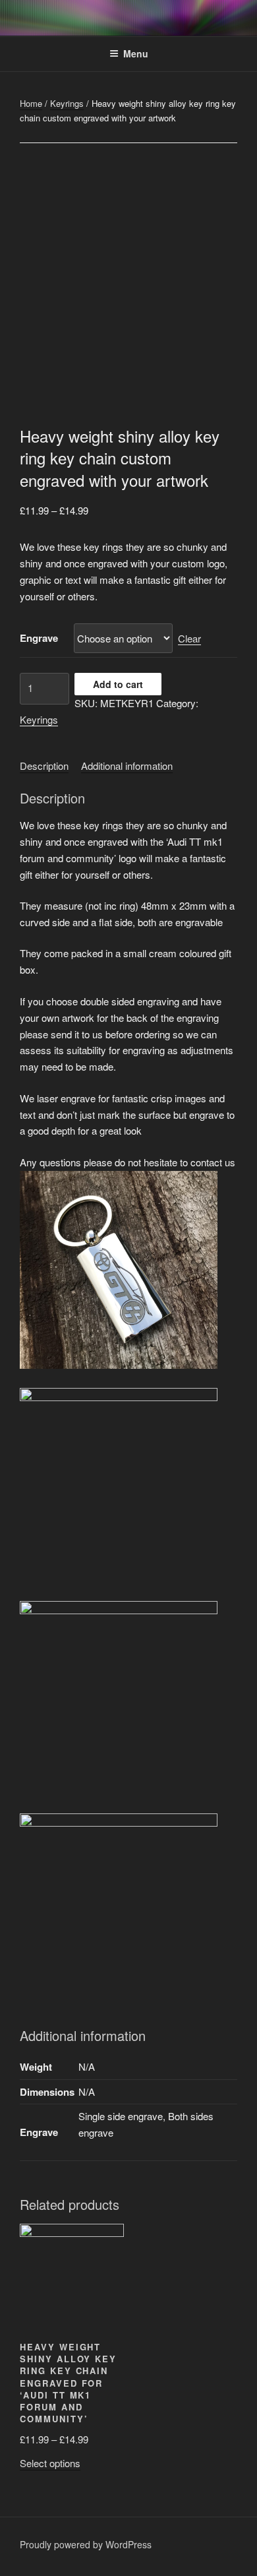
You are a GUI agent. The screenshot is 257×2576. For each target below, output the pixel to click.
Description (44, 766)
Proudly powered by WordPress (86, 2544)
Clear (189, 638)
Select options (50, 2463)
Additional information (127, 766)
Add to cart (118, 684)
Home (31, 103)
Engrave (39, 638)
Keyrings (67, 103)
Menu (136, 53)
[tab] (44, 766)
